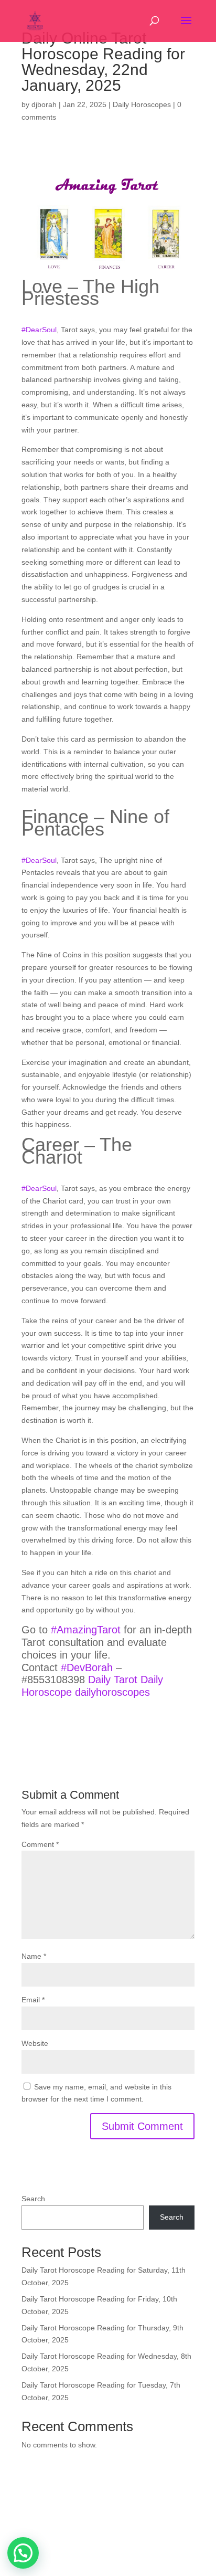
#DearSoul (39, 330)
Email (33, 2000)
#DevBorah (87, 1667)
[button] (23, 2553)
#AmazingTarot (86, 1630)
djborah (44, 104)
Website (35, 2043)
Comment (40, 1844)
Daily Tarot (113, 1680)
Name (34, 1956)
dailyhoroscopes (112, 1692)
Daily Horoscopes (142, 104)
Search (33, 2199)
